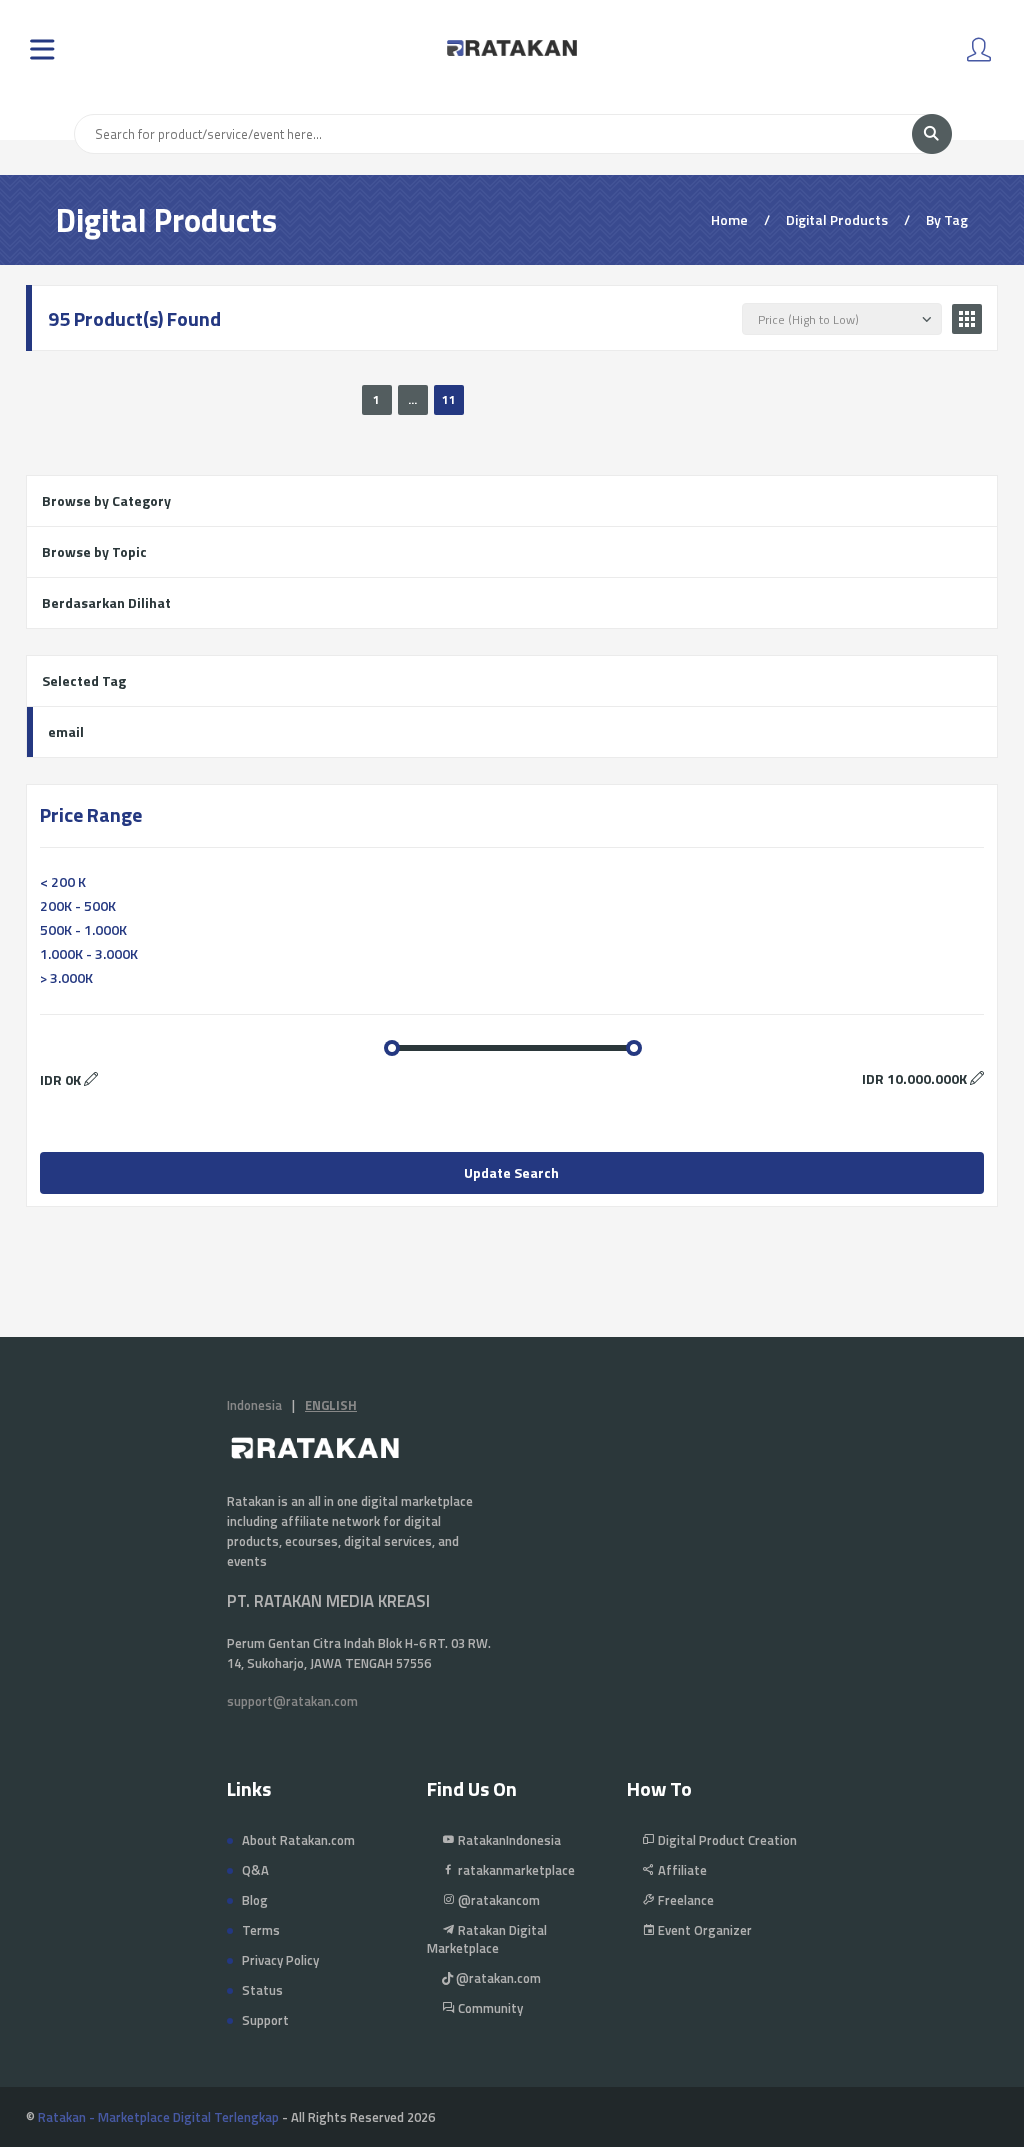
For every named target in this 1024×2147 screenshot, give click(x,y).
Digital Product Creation (726, 1840)
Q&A (255, 1870)
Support (265, 2020)
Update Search (511, 1172)
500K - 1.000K (83, 929)
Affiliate (681, 1870)
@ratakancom (497, 1900)
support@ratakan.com (292, 1701)
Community (489, 2008)
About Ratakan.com (298, 1840)
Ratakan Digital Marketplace (487, 1939)
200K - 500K (78, 905)
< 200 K (63, 881)
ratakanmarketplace (515, 1870)
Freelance (684, 1900)
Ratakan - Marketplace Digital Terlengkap (158, 2117)
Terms (261, 1930)
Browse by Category (106, 500)
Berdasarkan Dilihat (106, 602)
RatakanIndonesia (508, 1840)
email (66, 731)
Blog (255, 1900)
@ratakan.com (497, 1978)
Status (262, 1990)
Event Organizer (703, 1930)
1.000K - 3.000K (89, 953)
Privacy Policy (280, 1960)
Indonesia (254, 1405)
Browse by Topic (94, 551)
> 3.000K (66, 977)
